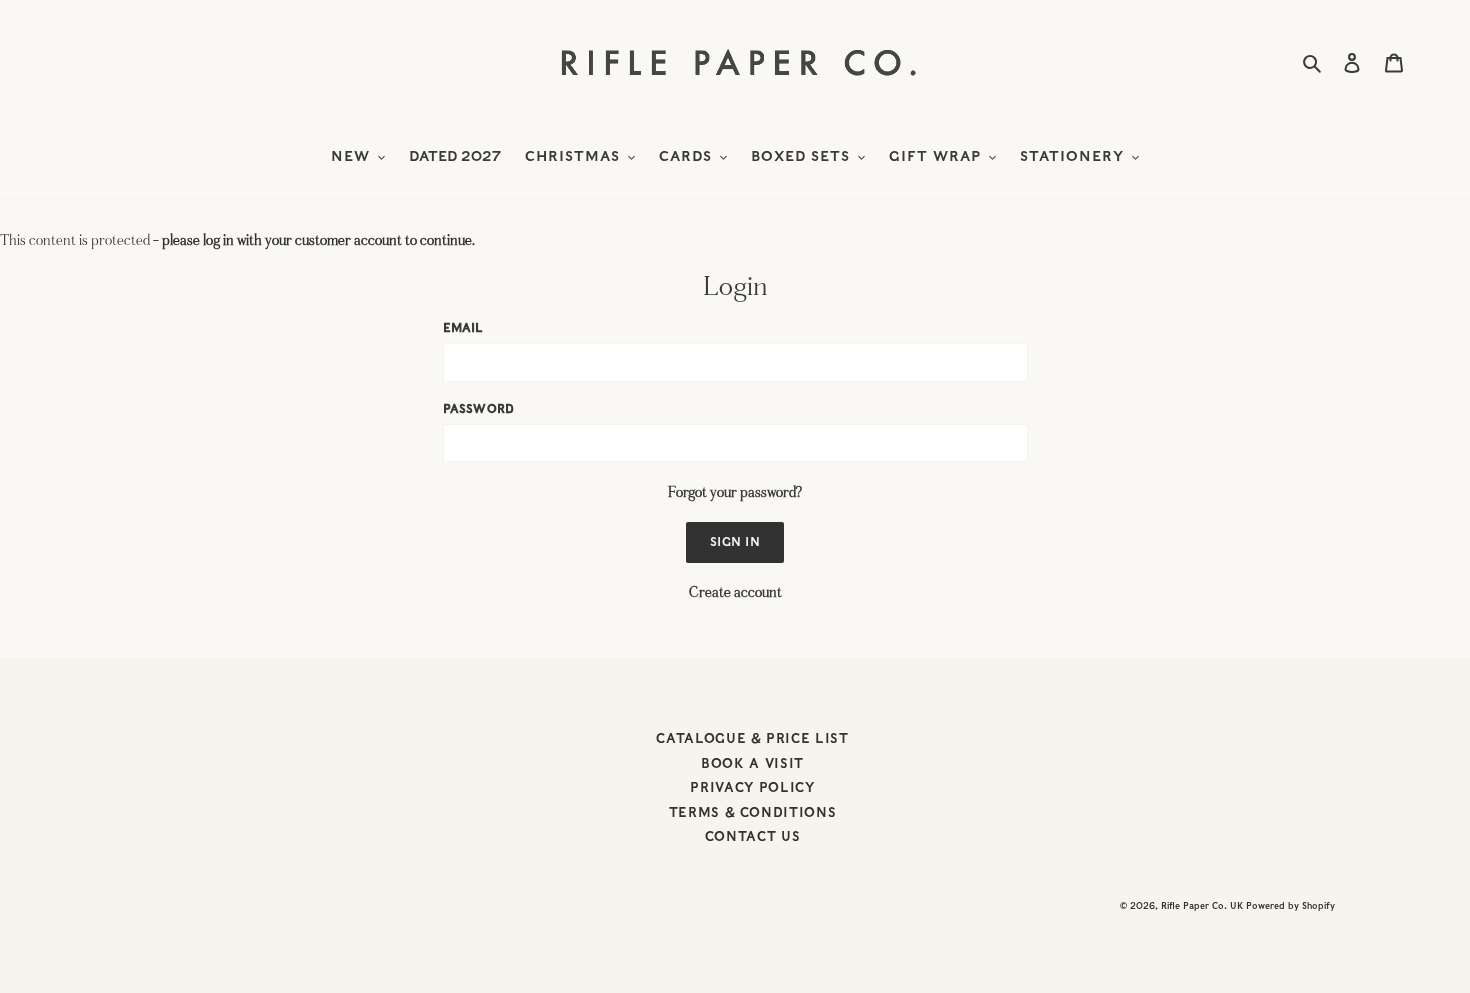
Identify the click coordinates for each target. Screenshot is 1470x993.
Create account (735, 592)
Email (463, 328)
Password (479, 409)
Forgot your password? (735, 492)
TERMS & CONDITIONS (753, 812)
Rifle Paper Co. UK (1202, 906)
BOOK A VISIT (752, 763)
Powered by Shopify (1290, 906)
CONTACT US (753, 836)
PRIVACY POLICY (752, 787)
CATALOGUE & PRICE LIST (752, 738)
